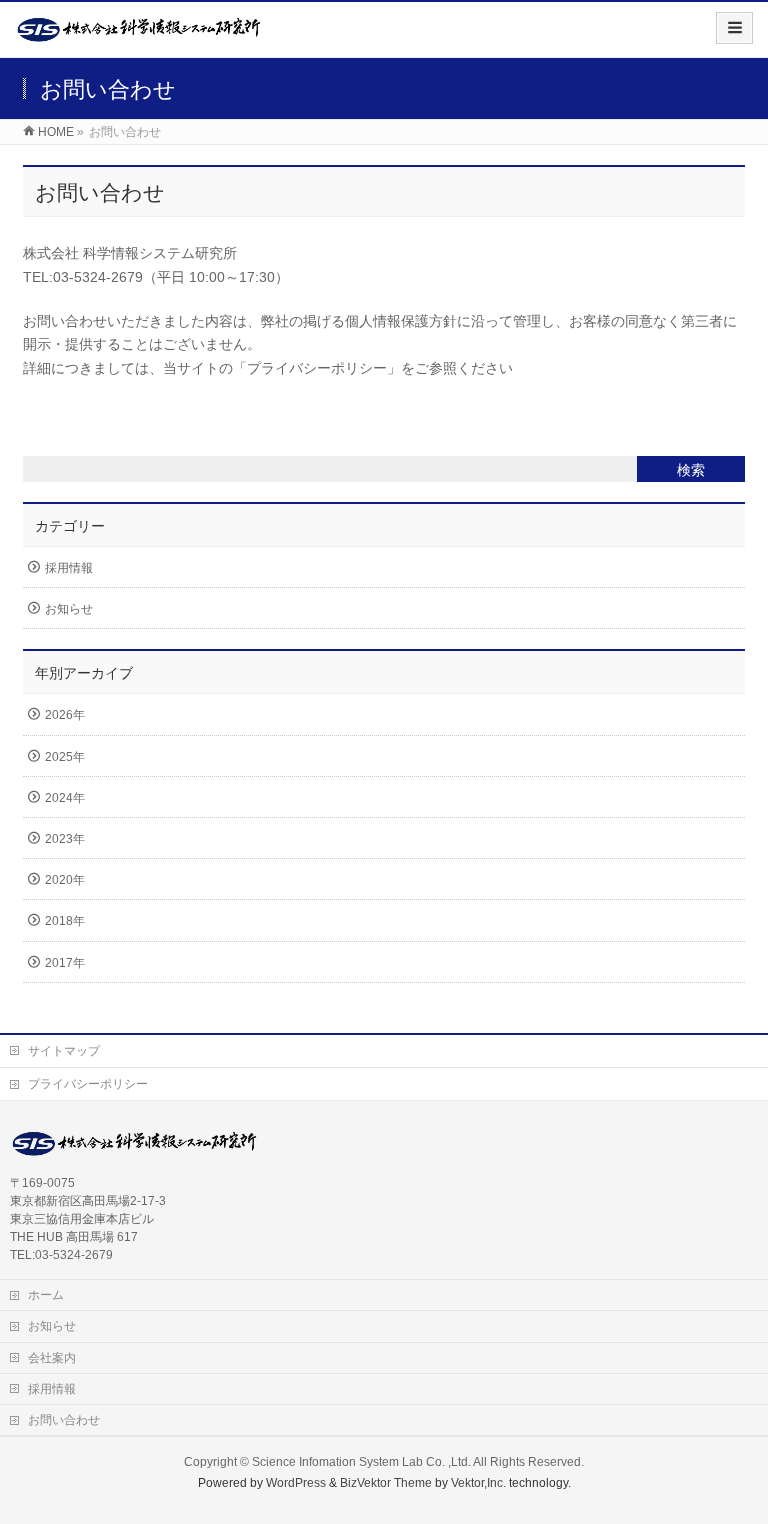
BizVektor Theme (386, 1483)
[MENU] (734, 28)
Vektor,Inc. (478, 1483)
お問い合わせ (64, 1420)
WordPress (296, 1483)
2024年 (65, 798)
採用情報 (69, 568)
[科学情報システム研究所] (140, 36)
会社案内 (52, 1358)
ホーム (46, 1295)
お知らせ (69, 609)
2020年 (65, 880)
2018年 (65, 921)
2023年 (65, 839)
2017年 (65, 963)
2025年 (65, 757)
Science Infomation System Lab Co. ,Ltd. (361, 1462)
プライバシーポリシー (88, 1084)
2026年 (65, 715)
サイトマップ (64, 1051)
